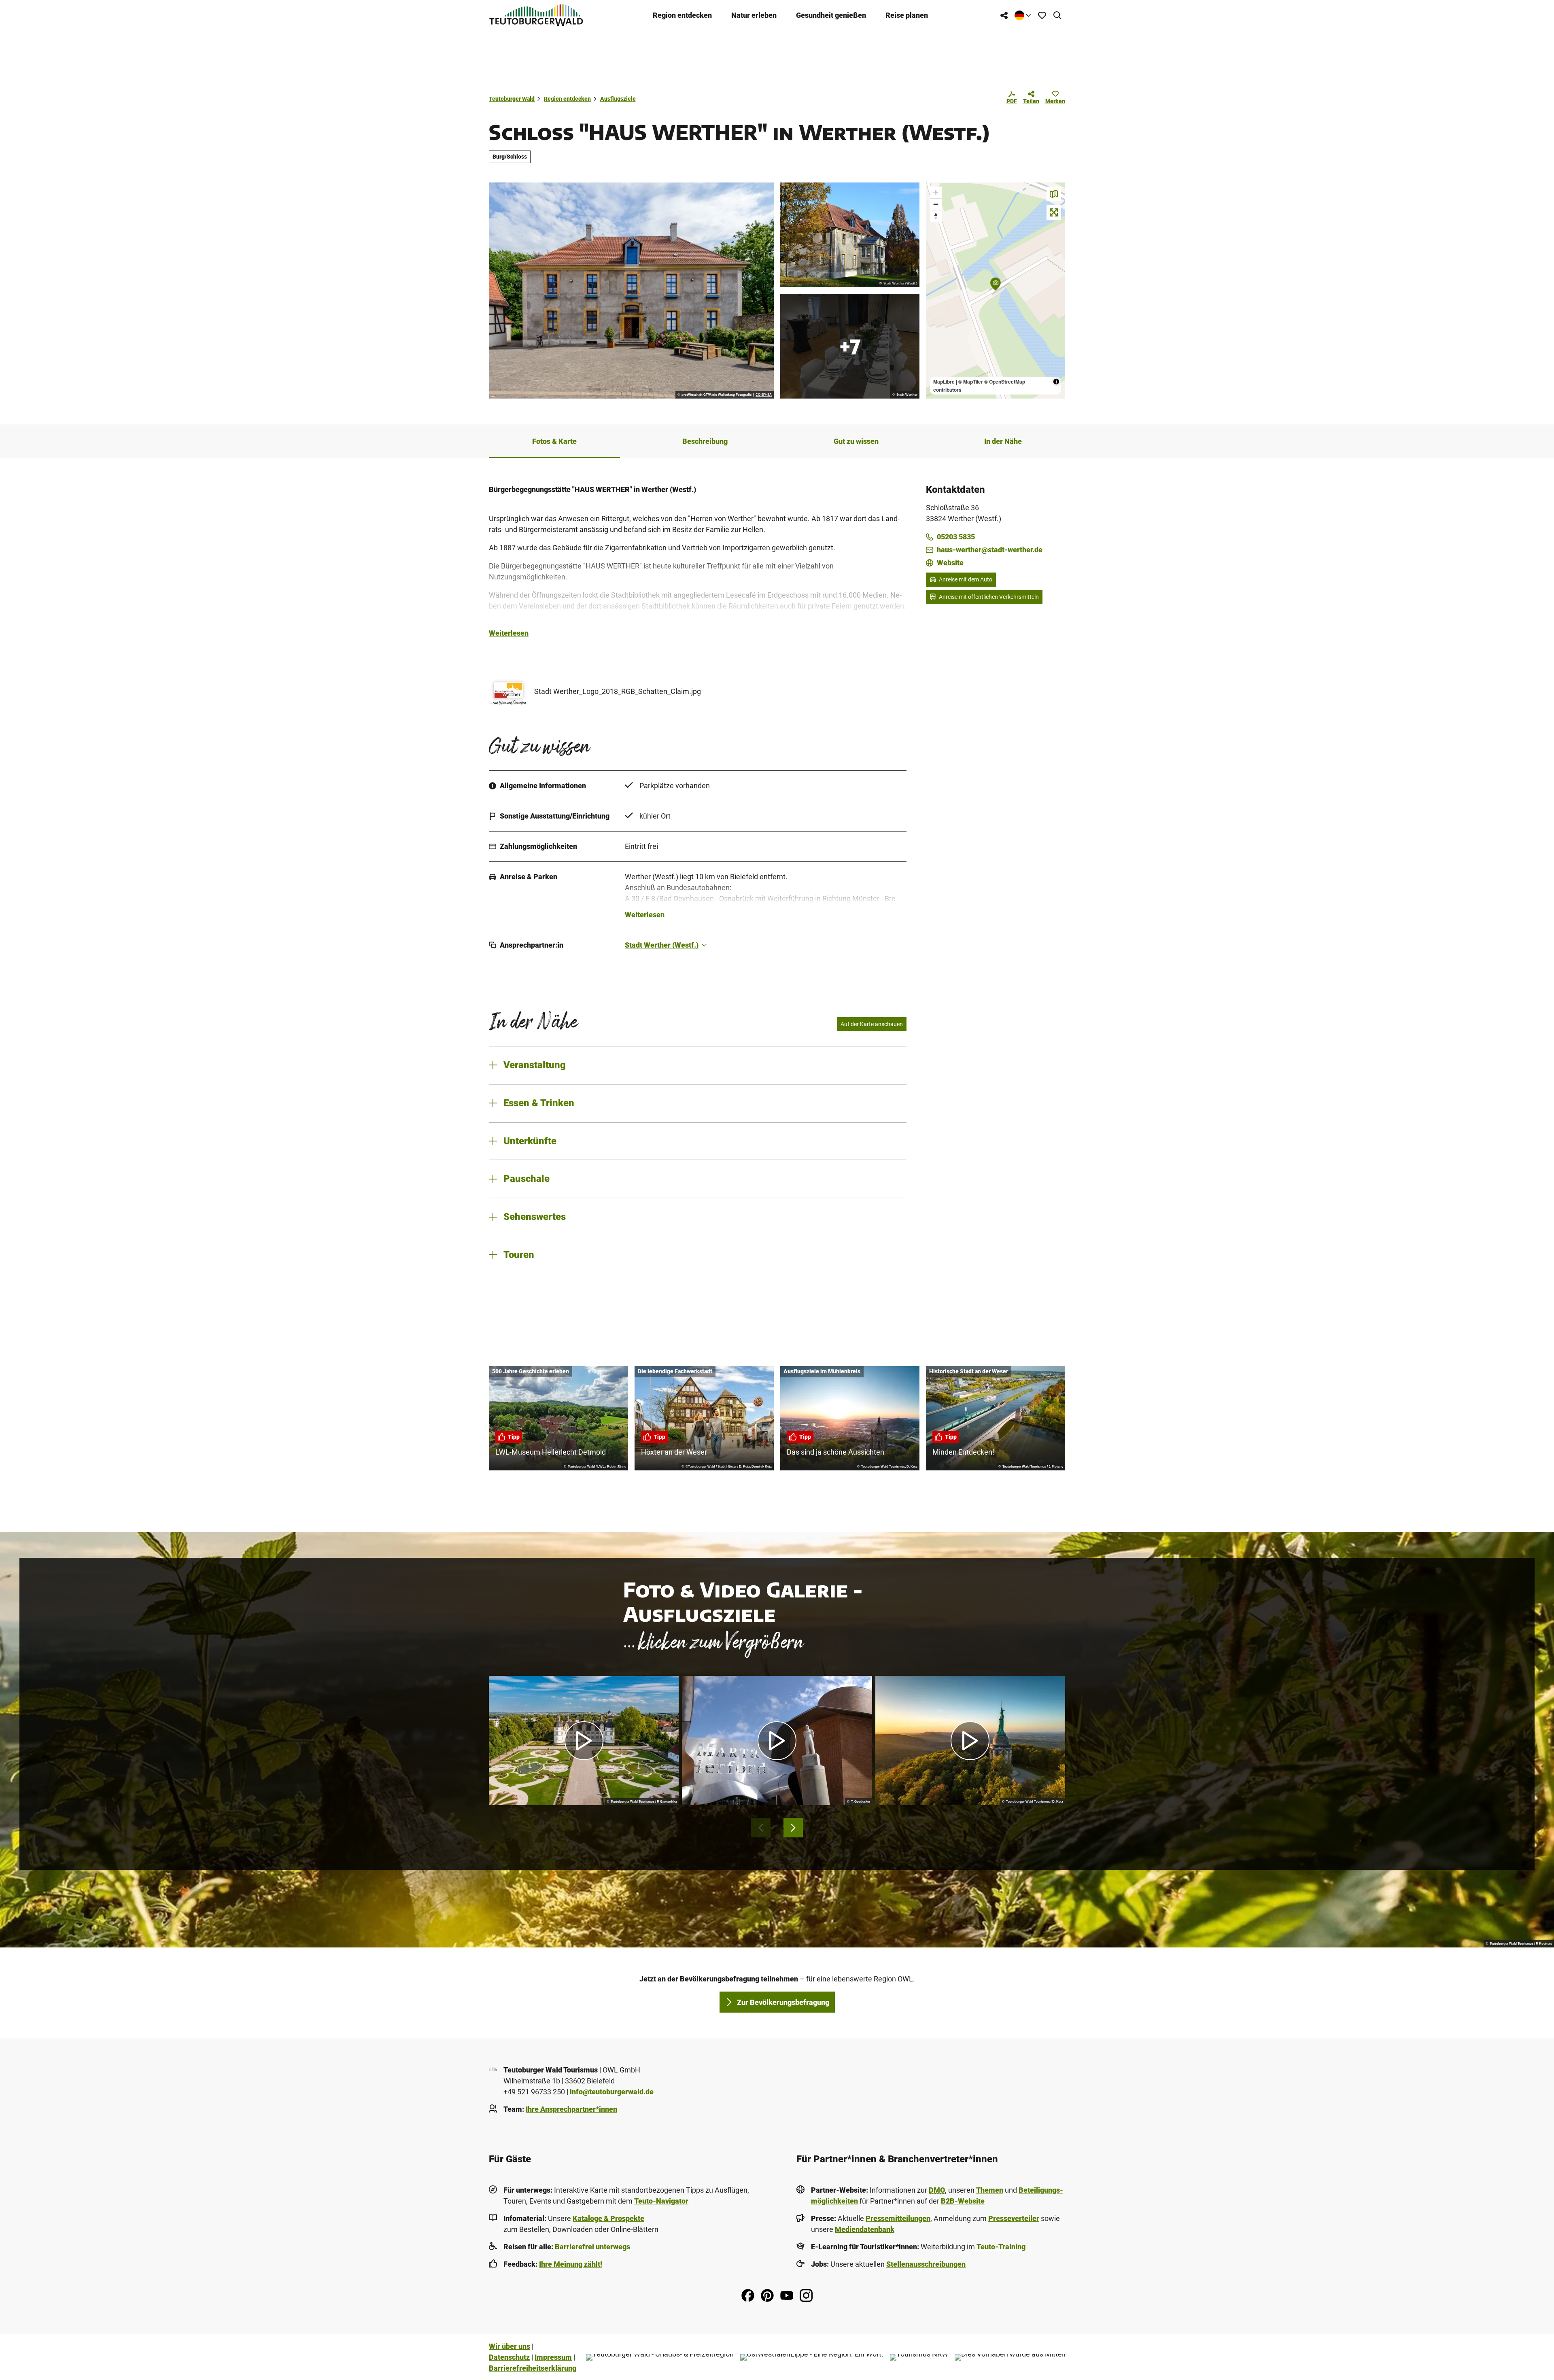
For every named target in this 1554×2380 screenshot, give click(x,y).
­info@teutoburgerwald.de (612, 2092)
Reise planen (907, 15)
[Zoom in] (936, 192)
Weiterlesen (509, 633)
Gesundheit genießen (831, 15)
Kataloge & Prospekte (608, 2218)
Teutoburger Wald (512, 99)
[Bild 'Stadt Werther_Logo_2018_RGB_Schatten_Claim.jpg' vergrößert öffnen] (508, 691)
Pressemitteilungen (898, 2218)
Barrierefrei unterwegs (592, 2247)
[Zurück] (761, 1828)
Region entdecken (682, 15)
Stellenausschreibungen (926, 2264)
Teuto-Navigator (661, 2201)
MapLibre (944, 382)
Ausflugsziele (618, 99)
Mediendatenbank (865, 2229)
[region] (996, 291)
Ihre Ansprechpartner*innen (571, 2109)
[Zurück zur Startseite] (536, 15)
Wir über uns (510, 2346)
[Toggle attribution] (1056, 382)
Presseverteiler (1014, 2218)
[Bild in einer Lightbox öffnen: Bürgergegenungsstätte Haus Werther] (631, 291)
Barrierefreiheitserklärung (533, 2368)
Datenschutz (509, 2357)
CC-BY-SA (764, 395)
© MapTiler (971, 382)
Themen (990, 2190)
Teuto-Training (1001, 2247)
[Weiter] (793, 1828)
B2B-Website (963, 2201)
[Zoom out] (936, 204)
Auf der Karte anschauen (872, 1024)
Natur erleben (754, 15)
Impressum (553, 2357)
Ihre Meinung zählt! (571, 2264)
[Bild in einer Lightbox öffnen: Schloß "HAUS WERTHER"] (850, 235)
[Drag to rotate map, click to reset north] (936, 216)
